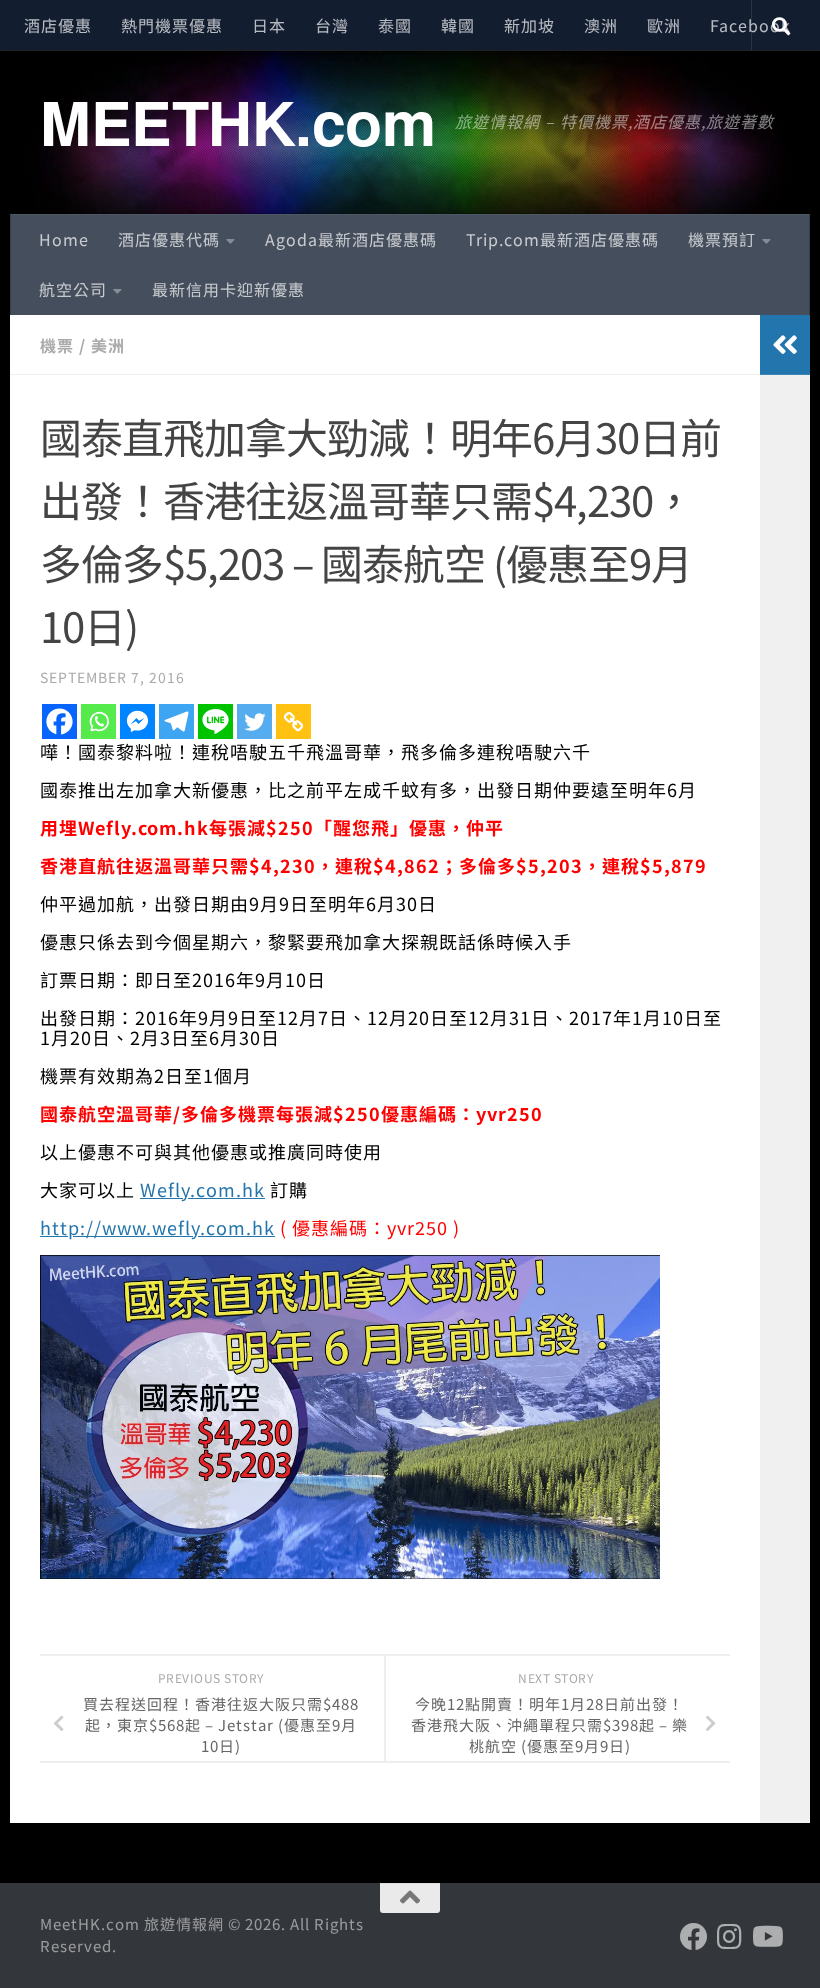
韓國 (458, 25)
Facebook (750, 25)
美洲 (108, 345)
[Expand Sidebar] (785, 345)
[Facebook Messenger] (137, 721)
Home (64, 239)
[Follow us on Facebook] (694, 1937)
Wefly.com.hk (202, 1189)
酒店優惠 (58, 25)
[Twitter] (254, 721)
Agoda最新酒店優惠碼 (351, 239)
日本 (269, 25)
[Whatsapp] (98, 721)
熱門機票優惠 (172, 25)
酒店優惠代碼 (169, 239)
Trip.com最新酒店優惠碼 (562, 239)
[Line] (215, 721)
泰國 (395, 25)
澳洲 (601, 25)
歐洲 (664, 25)
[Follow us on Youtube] (766, 1937)
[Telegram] (176, 721)
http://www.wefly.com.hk (157, 1227)
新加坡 (529, 25)
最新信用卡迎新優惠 (228, 289)
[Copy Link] (293, 721)
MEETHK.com (237, 121)
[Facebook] (59, 721)
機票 (57, 345)
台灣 (332, 25)
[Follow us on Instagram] (730, 1937)
